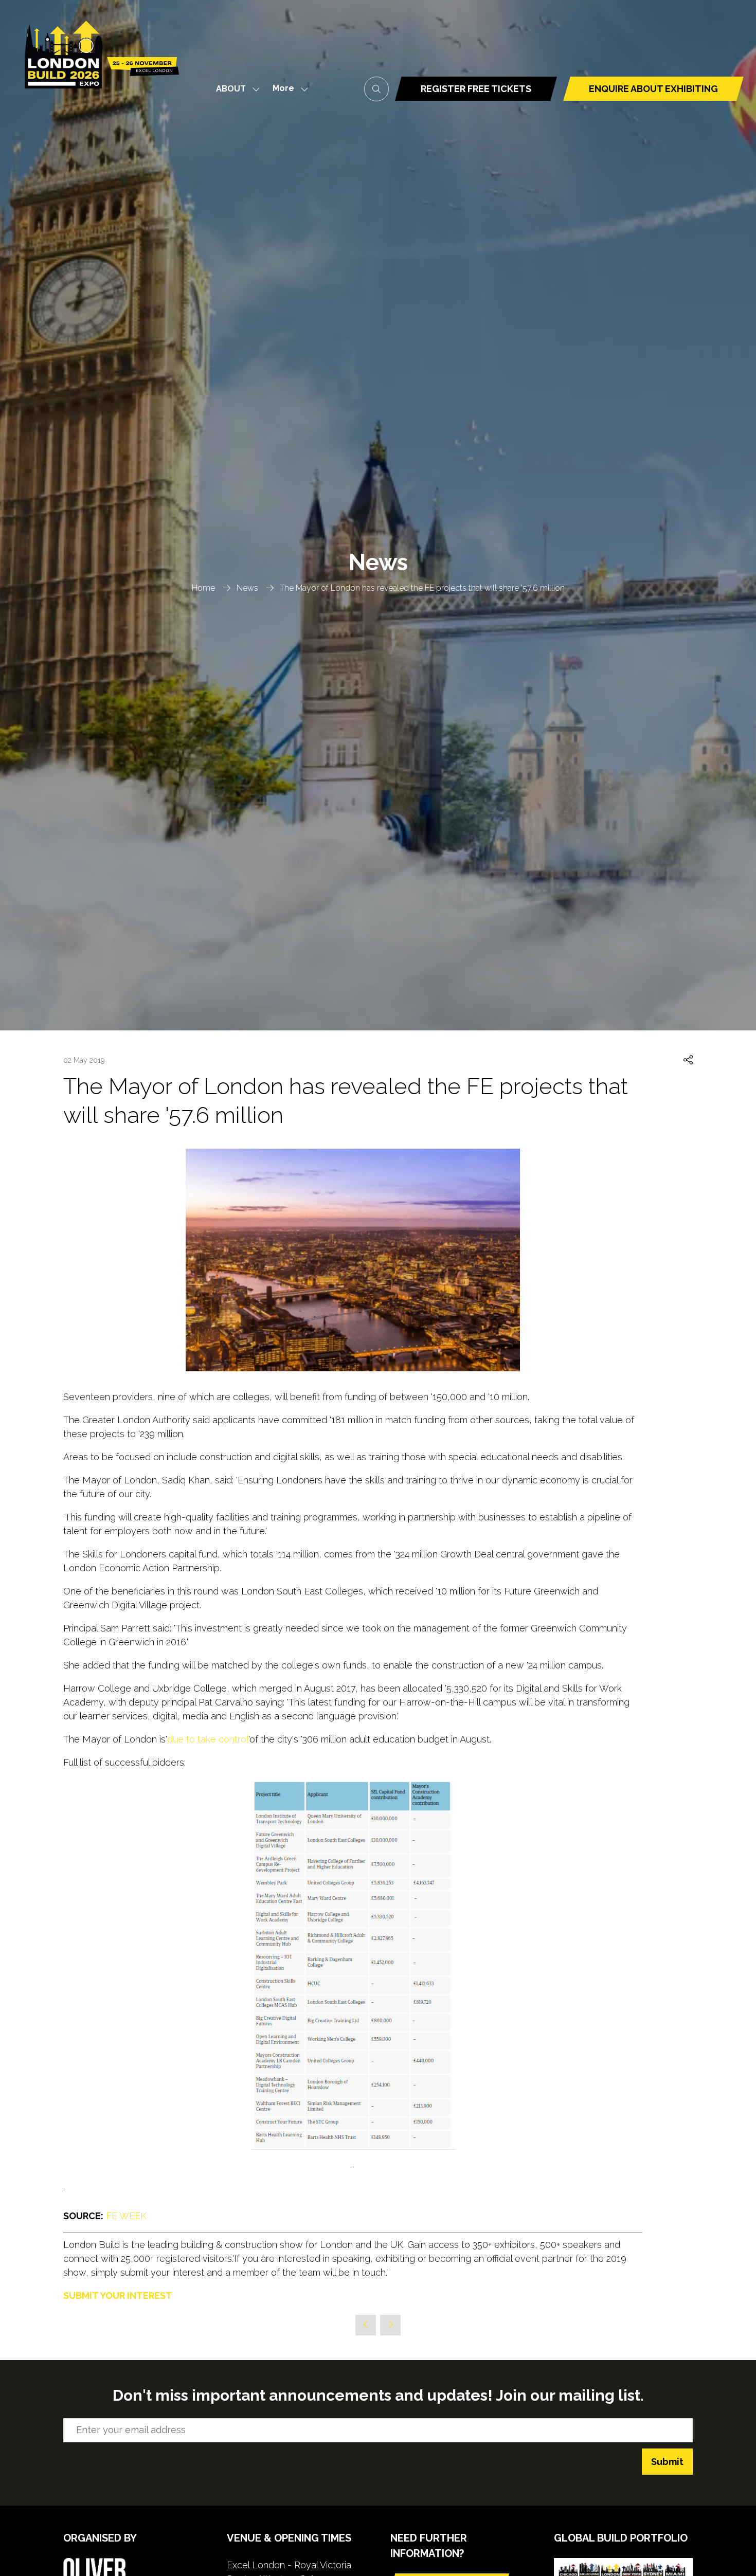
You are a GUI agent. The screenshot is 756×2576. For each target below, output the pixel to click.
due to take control (208, 1739)
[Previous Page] (366, 2325)
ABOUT (231, 89)
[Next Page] (390, 2325)
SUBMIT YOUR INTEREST (118, 2296)
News (247, 588)
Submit (667, 2462)
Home (203, 588)
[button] (287, 89)
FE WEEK (126, 2216)
